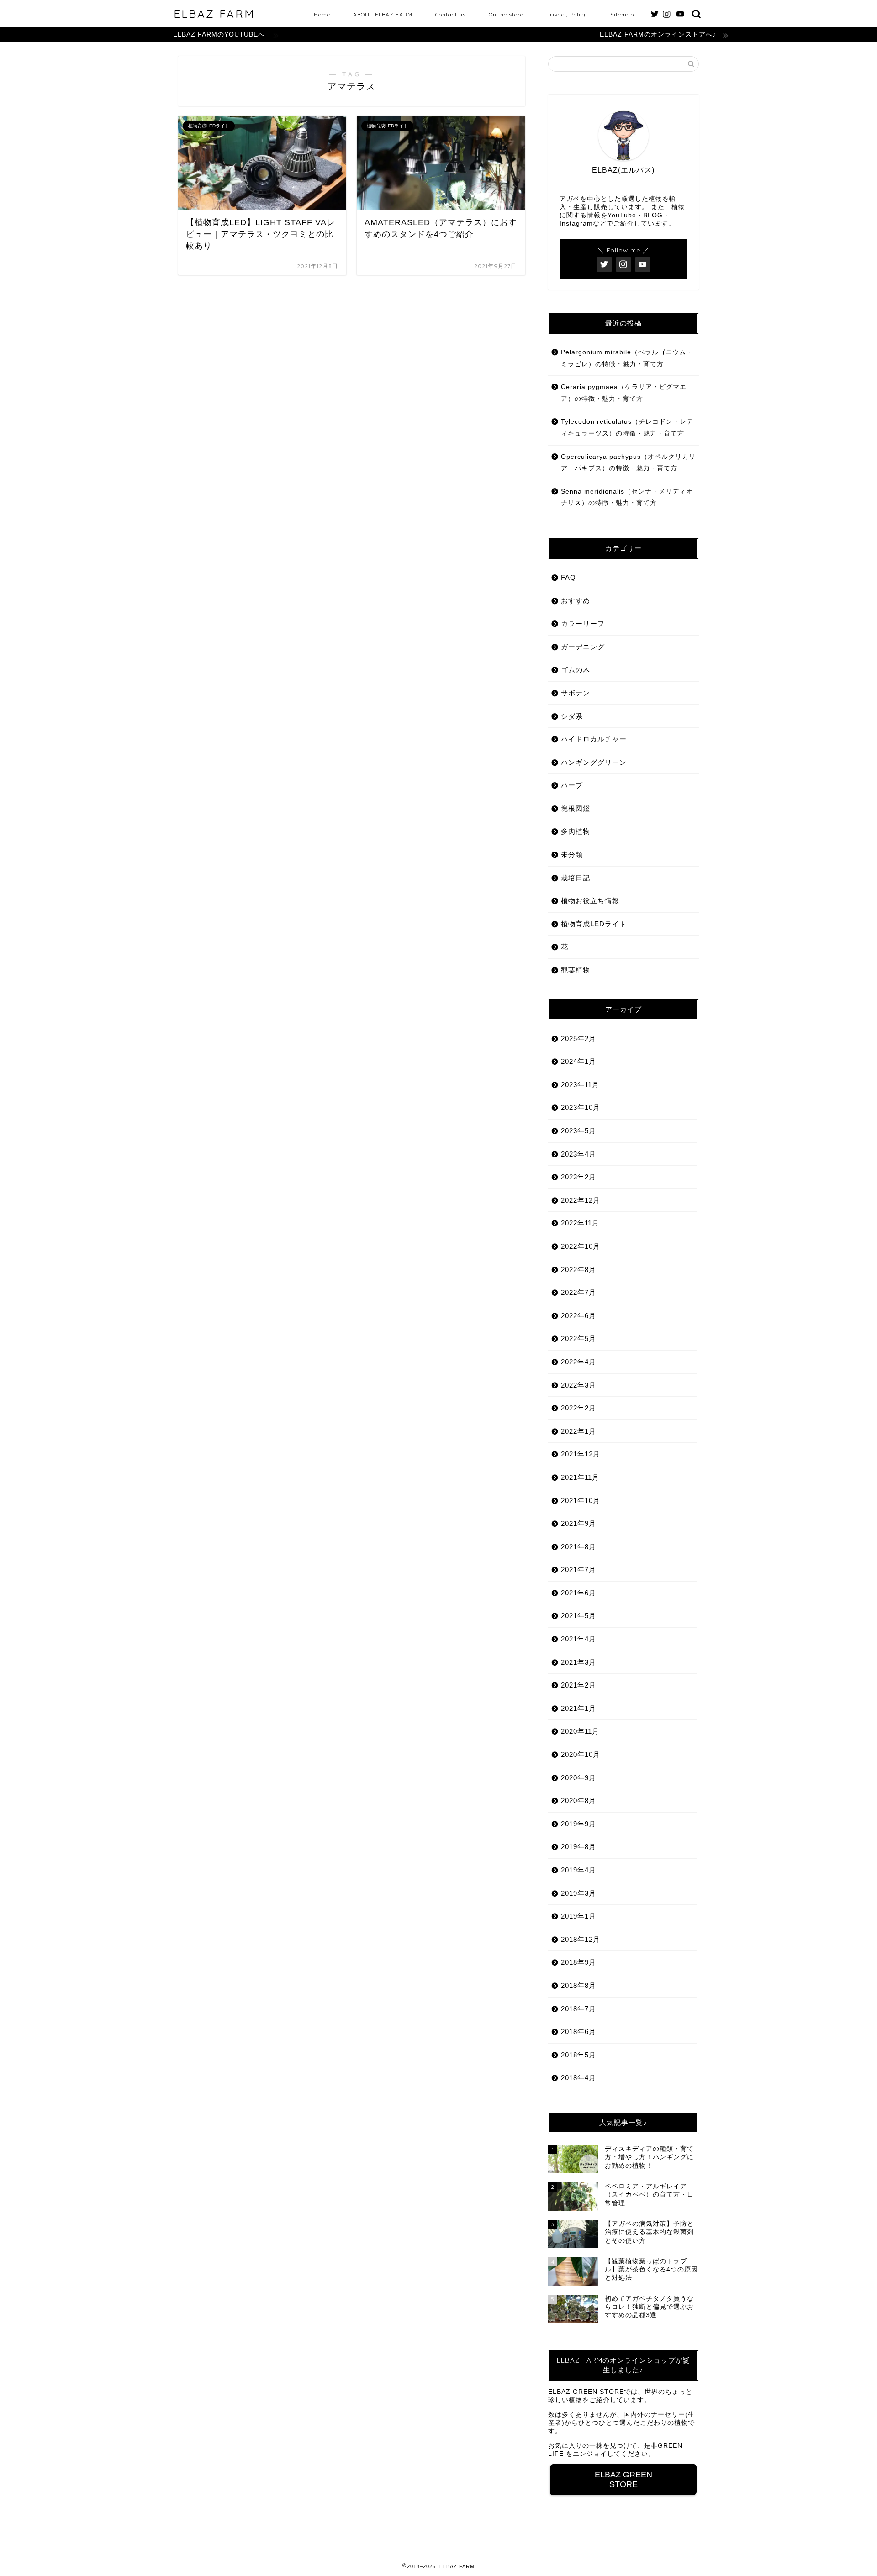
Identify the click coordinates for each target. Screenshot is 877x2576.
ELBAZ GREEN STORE (623, 2479)
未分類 (572, 854)
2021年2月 (579, 1685)
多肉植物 (576, 831)
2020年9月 (579, 1778)
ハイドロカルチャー (594, 739)
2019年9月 (579, 1824)
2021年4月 (579, 1639)
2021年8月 (579, 1547)
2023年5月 (579, 1131)
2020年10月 (581, 1754)
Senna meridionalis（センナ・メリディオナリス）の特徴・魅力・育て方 (627, 497)
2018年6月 (579, 2032)
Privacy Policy (567, 14)
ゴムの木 (576, 670)
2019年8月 (579, 1847)
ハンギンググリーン (594, 762)
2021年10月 (581, 1501)
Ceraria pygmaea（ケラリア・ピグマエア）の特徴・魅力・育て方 (624, 393)
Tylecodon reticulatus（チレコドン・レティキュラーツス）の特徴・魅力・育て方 (627, 428)
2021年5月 (579, 1616)
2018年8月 (579, 1985)
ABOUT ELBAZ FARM (383, 14)
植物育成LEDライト (594, 924)
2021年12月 (581, 1454)
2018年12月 (581, 1939)
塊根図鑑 (576, 808)
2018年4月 (579, 2078)
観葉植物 (576, 970)
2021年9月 (579, 1523)
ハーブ (572, 785)
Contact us (451, 14)
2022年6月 (579, 1316)
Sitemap (622, 14)
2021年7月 (579, 1569)
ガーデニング (583, 647)
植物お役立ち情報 (590, 901)
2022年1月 (579, 1431)
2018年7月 (579, 2009)
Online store (506, 14)
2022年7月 (579, 1292)
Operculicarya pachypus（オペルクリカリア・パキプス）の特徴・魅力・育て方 (628, 463)
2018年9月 (579, 1962)
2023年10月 (581, 1107)
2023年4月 (579, 1154)
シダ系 (572, 716)
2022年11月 (580, 1223)
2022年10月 (581, 1246)
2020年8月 (579, 1801)
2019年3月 (579, 1893)
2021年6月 (579, 1593)
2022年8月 (579, 1270)
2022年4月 (579, 1362)
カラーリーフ (583, 623)
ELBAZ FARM (214, 14)
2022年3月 (579, 1385)
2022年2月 (579, 1408)
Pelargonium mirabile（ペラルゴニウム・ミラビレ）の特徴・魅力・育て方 (627, 358)
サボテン (576, 693)
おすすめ (576, 601)
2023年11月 (580, 1085)
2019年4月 (579, 1870)
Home (322, 14)
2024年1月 (579, 1061)
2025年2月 (579, 1038)
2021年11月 (580, 1477)
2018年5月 (579, 2055)
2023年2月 (579, 1177)
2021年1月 (579, 1708)
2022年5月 (579, 1338)
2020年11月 (580, 1731)
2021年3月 (579, 1662)
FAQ (568, 577)
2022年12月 (581, 1200)
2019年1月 (579, 1916)
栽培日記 (576, 878)
